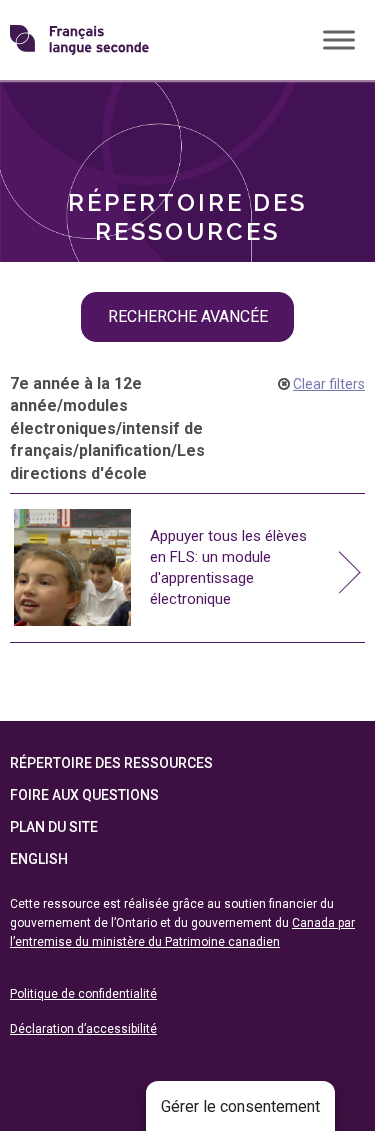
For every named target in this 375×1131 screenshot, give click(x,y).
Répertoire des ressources (111, 763)
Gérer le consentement (240, 1106)
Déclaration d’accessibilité (83, 1029)
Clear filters (329, 384)
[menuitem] (187, 112)
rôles (60, 111)
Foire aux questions (84, 795)
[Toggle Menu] (339, 39)
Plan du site (54, 827)
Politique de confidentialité (83, 994)
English (39, 859)
